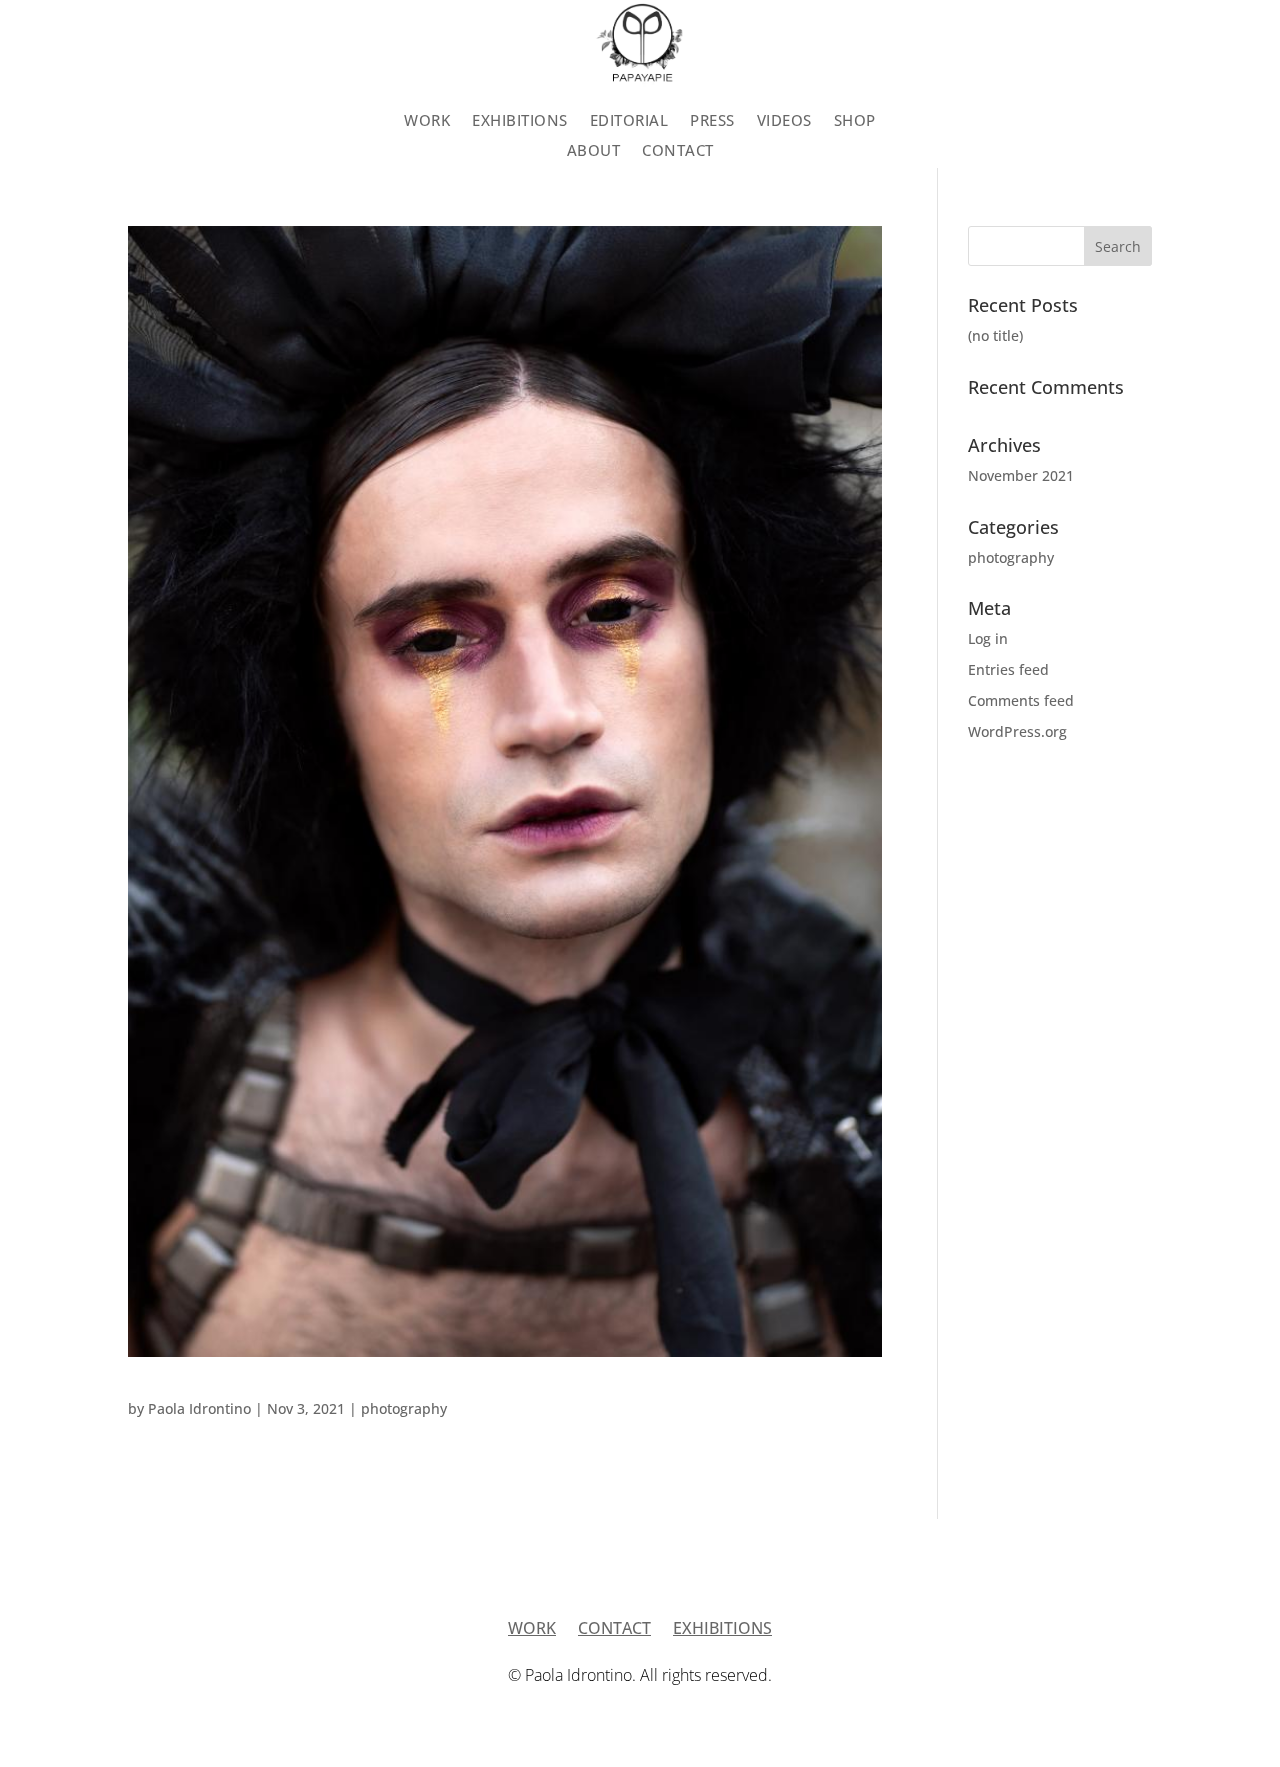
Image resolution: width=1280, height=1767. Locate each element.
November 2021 (1021, 475)
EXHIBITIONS (520, 121)
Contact (614, 1630)
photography (404, 1408)
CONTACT (678, 151)
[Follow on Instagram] (1080, 131)
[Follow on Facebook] (1200, 131)
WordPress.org (1017, 731)
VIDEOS (784, 121)
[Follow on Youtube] (1120, 131)
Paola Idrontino (199, 1408)
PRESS (712, 121)
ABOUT (594, 151)
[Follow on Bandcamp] (1160, 131)
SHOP (855, 121)
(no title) (995, 335)
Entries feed (1008, 669)
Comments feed (1021, 700)
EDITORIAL (629, 121)
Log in (988, 638)
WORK (427, 121)
